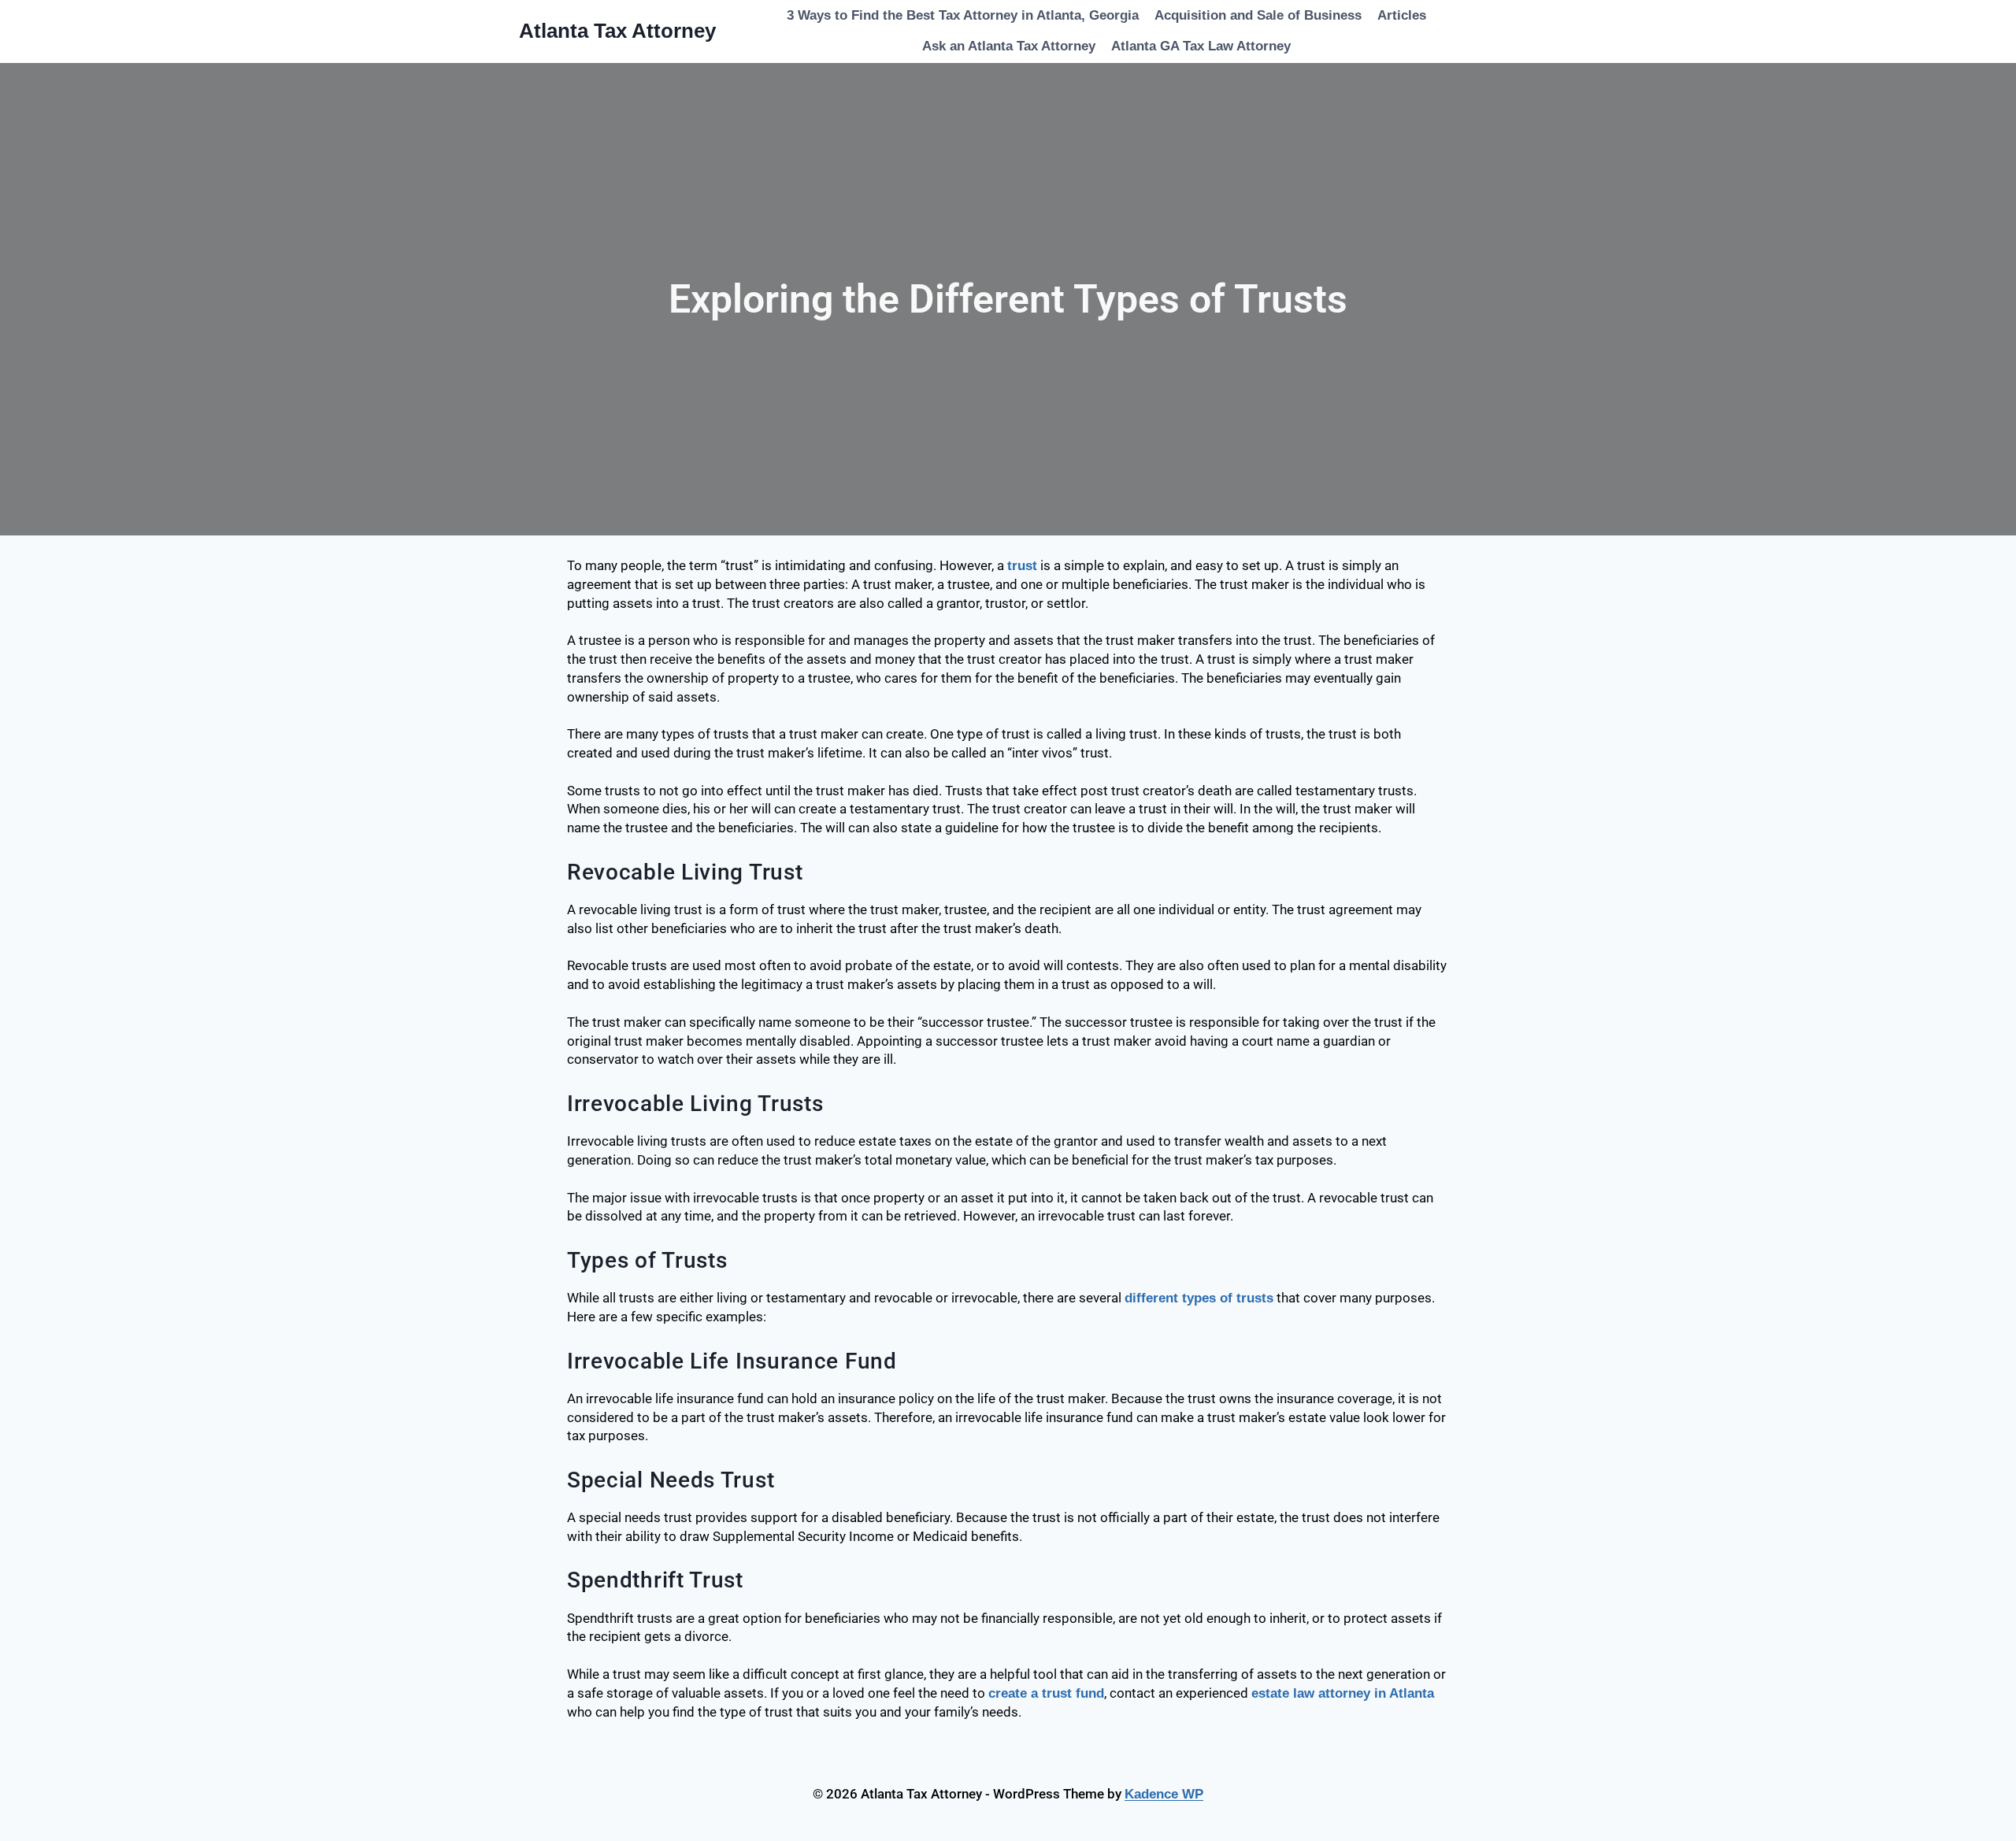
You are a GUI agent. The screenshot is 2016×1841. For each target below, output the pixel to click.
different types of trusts (1199, 1298)
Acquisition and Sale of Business (1258, 15)
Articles (1402, 15)
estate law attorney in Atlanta (1343, 1693)
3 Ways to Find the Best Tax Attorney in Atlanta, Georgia (963, 15)
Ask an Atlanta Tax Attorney (1009, 46)
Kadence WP (1164, 1794)
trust (1022, 566)
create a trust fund (1046, 1693)
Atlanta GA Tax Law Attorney (1201, 46)
